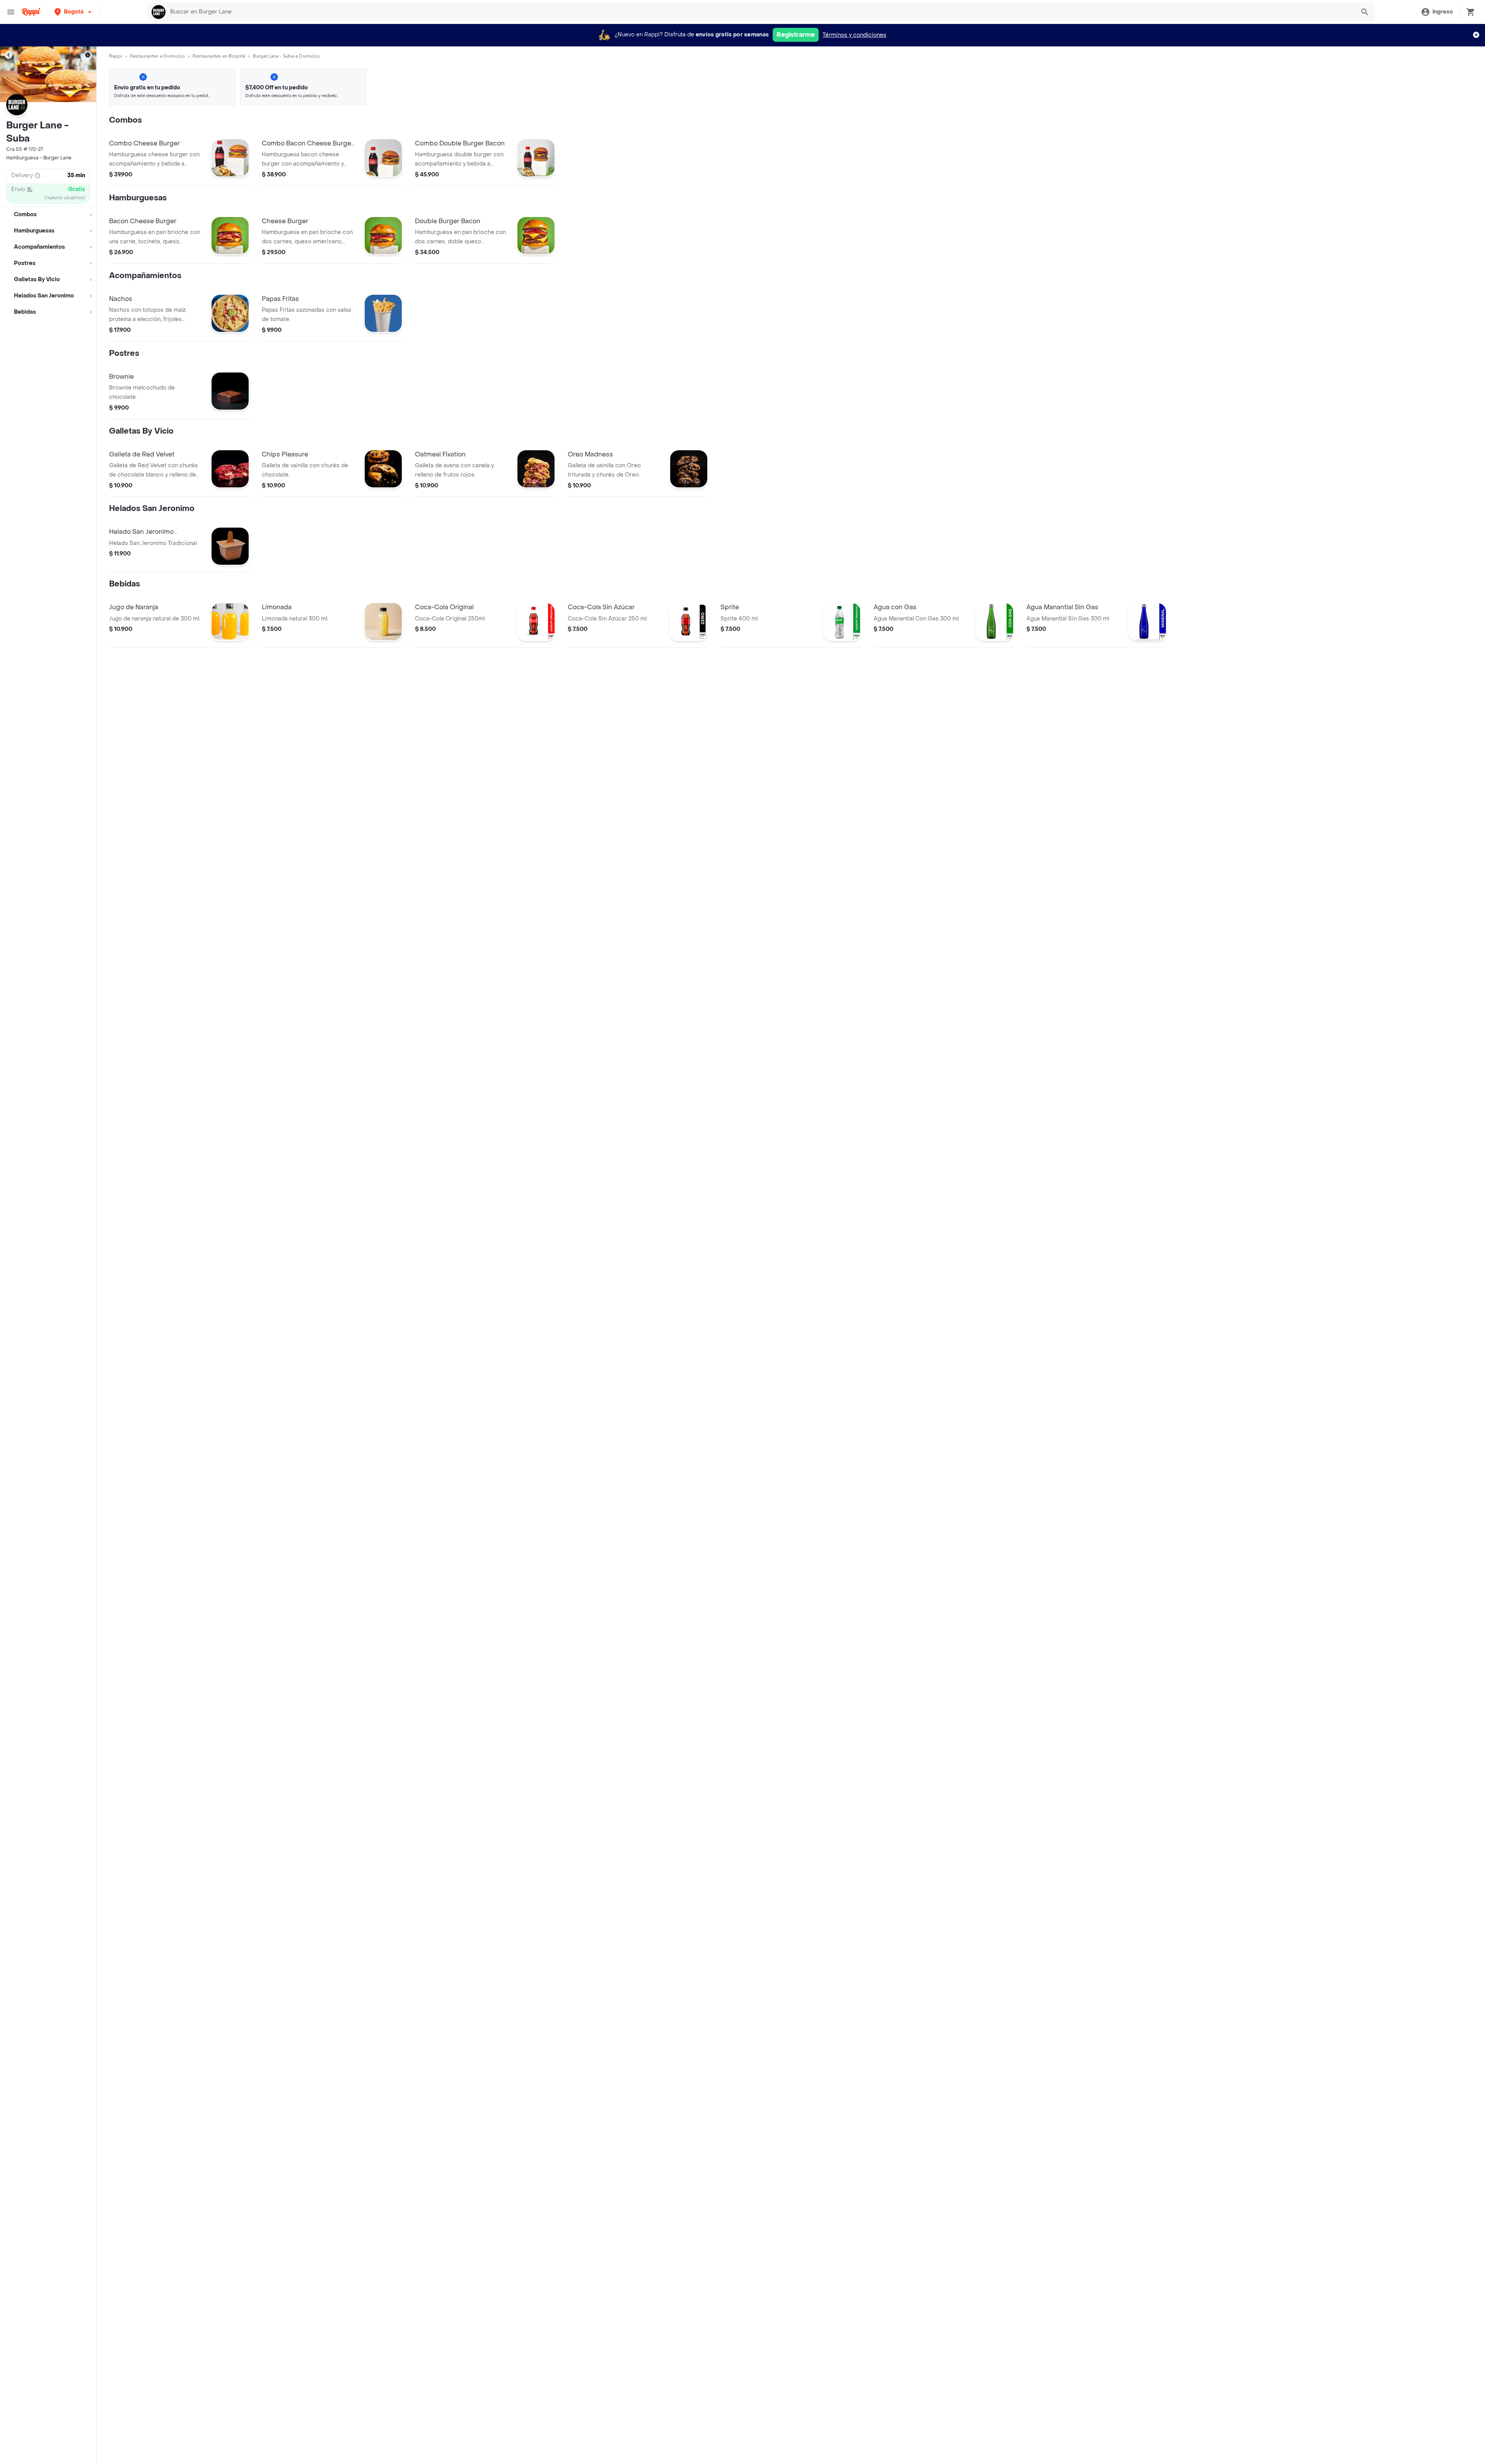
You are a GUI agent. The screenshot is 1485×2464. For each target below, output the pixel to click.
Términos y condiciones (854, 35)
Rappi (116, 56)
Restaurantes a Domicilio (157, 56)
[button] (74, 12)
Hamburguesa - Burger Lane (39, 158)
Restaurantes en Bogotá (219, 56)
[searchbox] (760, 12)
